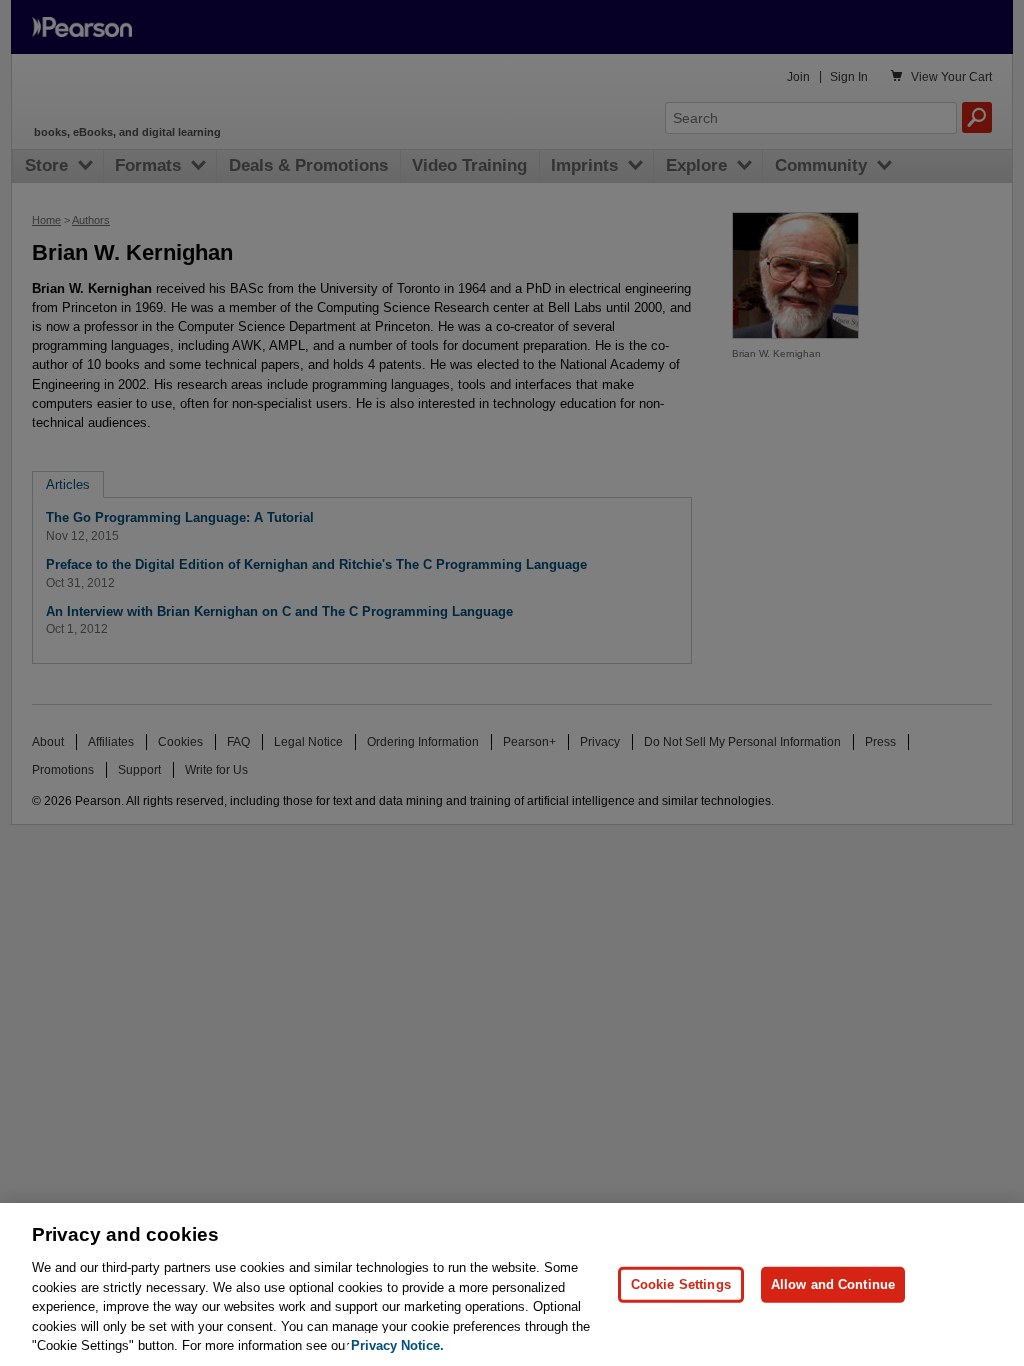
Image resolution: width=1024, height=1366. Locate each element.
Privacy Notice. (397, 1345)
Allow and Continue (833, 1284)
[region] (512, 1284)
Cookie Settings (681, 1284)
